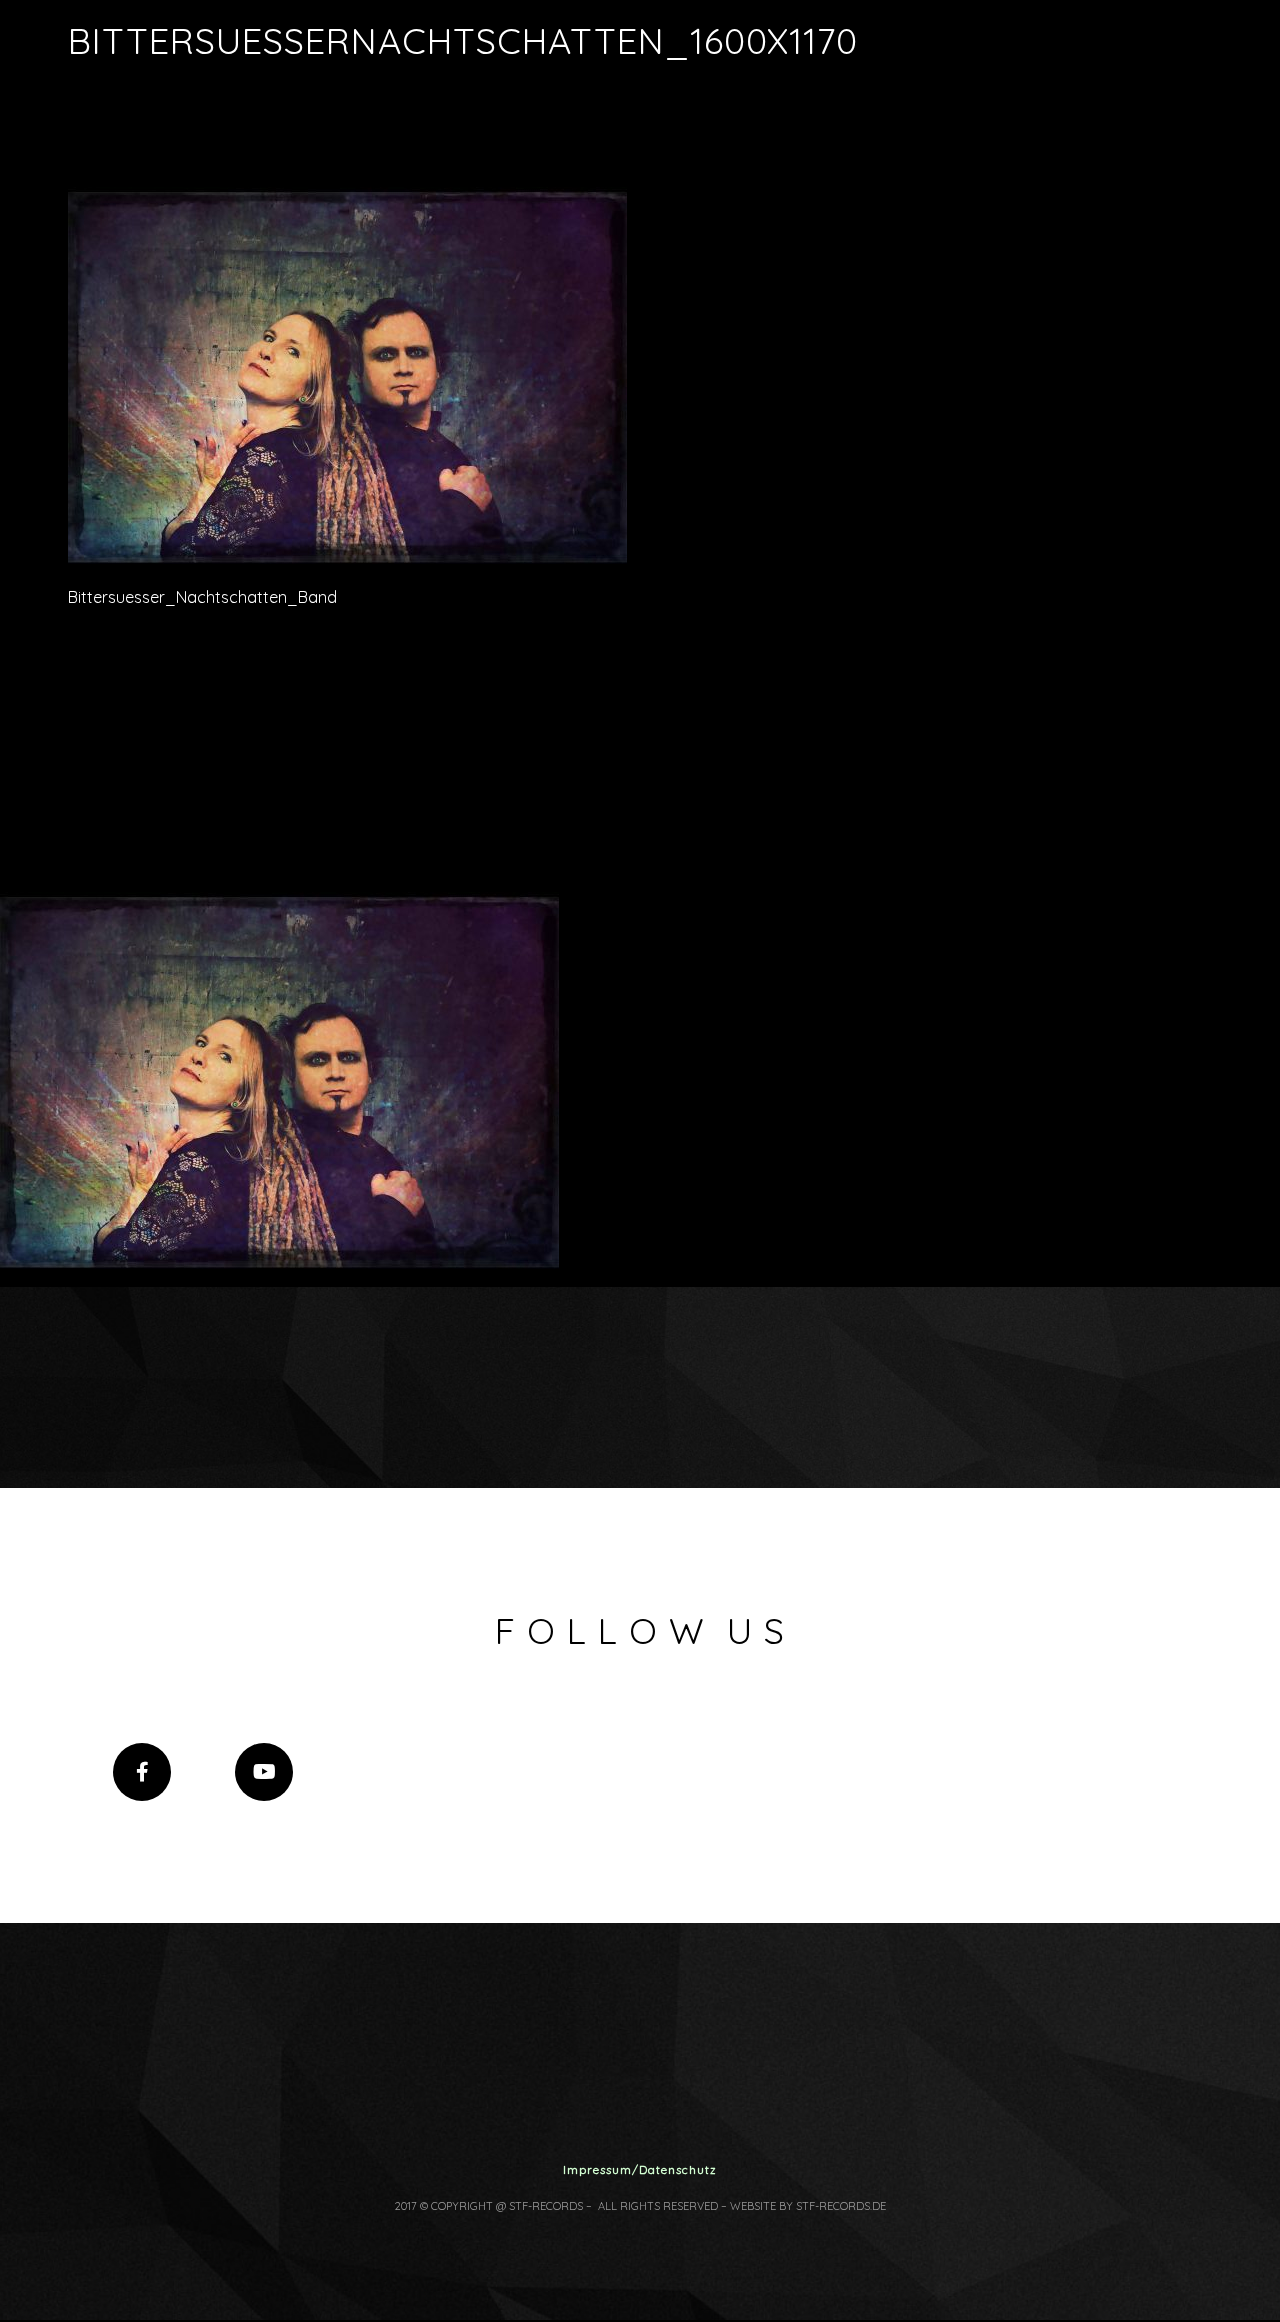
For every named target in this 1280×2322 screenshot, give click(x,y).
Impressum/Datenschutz (640, 2169)
